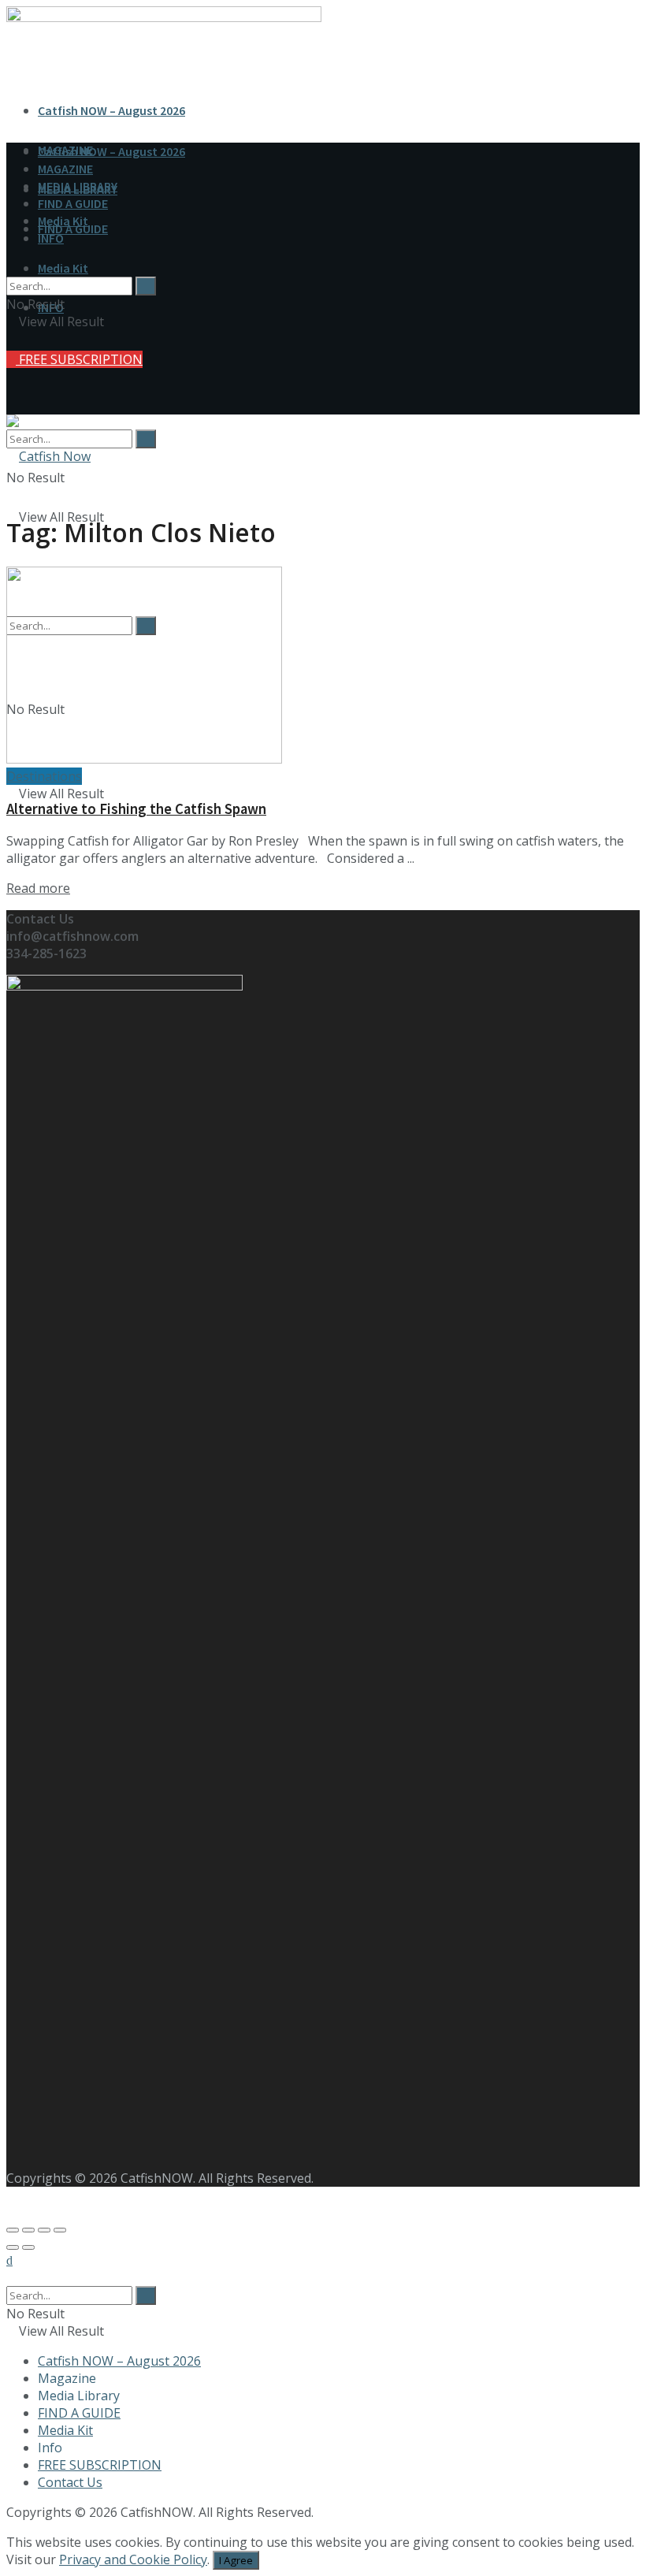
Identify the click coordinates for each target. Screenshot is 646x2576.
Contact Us (70, 2482)
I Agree (236, 2560)
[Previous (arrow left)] (13, 2247)
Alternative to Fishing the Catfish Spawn (136, 809)
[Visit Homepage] (48, 456)
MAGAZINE (65, 169)
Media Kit (63, 268)
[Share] (28, 2230)
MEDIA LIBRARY (78, 186)
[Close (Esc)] (13, 2230)
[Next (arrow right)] (28, 2247)
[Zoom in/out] (60, 2230)
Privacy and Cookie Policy (133, 2559)
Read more (38, 888)
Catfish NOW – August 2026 (111, 110)
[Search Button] (146, 439)
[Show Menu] (11, 372)
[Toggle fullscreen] (44, 2230)
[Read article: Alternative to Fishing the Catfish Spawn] (323, 667)
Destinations (44, 776)
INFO (51, 238)
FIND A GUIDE (73, 203)
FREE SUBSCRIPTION (79, 359)
